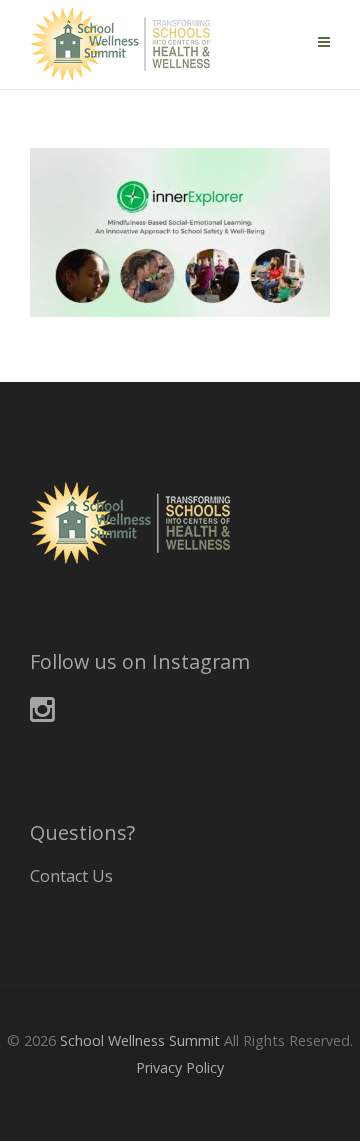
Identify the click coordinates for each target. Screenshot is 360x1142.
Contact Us (71, 876)
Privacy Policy (180, 1067)
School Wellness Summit (140, 1040)
